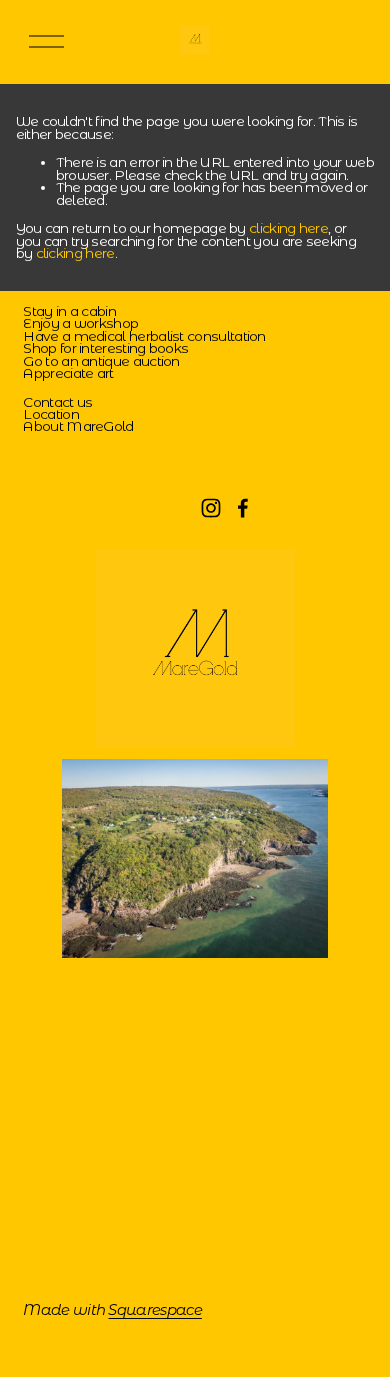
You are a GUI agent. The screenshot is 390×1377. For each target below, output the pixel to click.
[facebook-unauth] (243, 508)
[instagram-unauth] (211, 508)
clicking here (288, 228)
